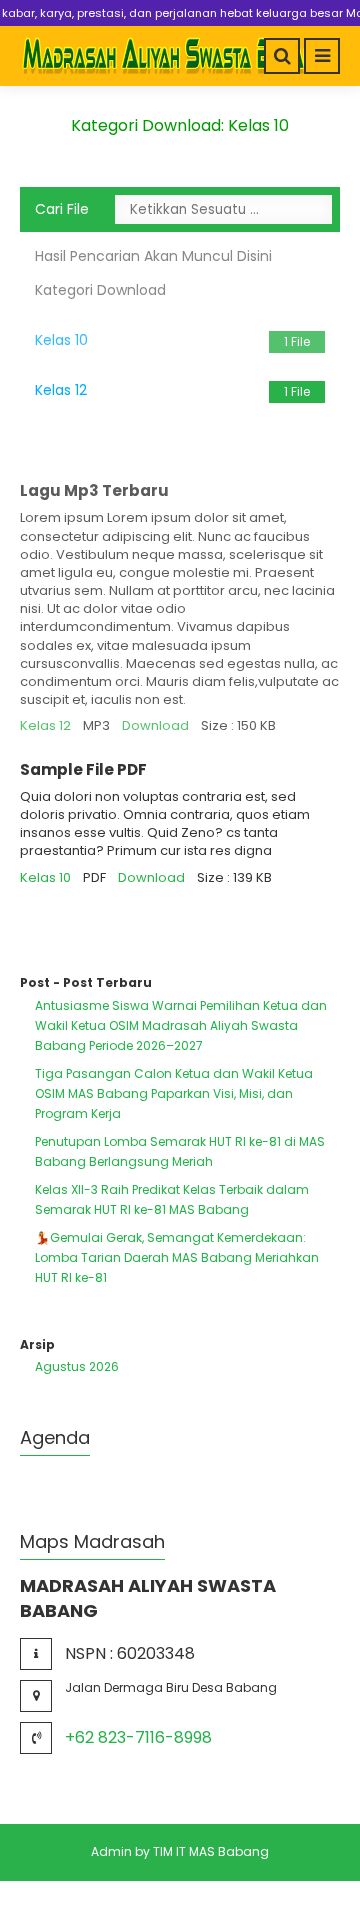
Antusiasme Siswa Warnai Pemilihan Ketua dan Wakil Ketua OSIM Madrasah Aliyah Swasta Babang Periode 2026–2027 (181, 1025)
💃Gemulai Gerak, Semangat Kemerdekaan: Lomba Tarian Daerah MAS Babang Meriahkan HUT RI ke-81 (177, 1257)
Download (155, 725)
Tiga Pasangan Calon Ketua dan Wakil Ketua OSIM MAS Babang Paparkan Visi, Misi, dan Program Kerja (174, 1093)
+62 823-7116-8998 (138, 1737)
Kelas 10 (172, 340)
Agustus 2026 (77, 1366)
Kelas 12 (172, 390)
